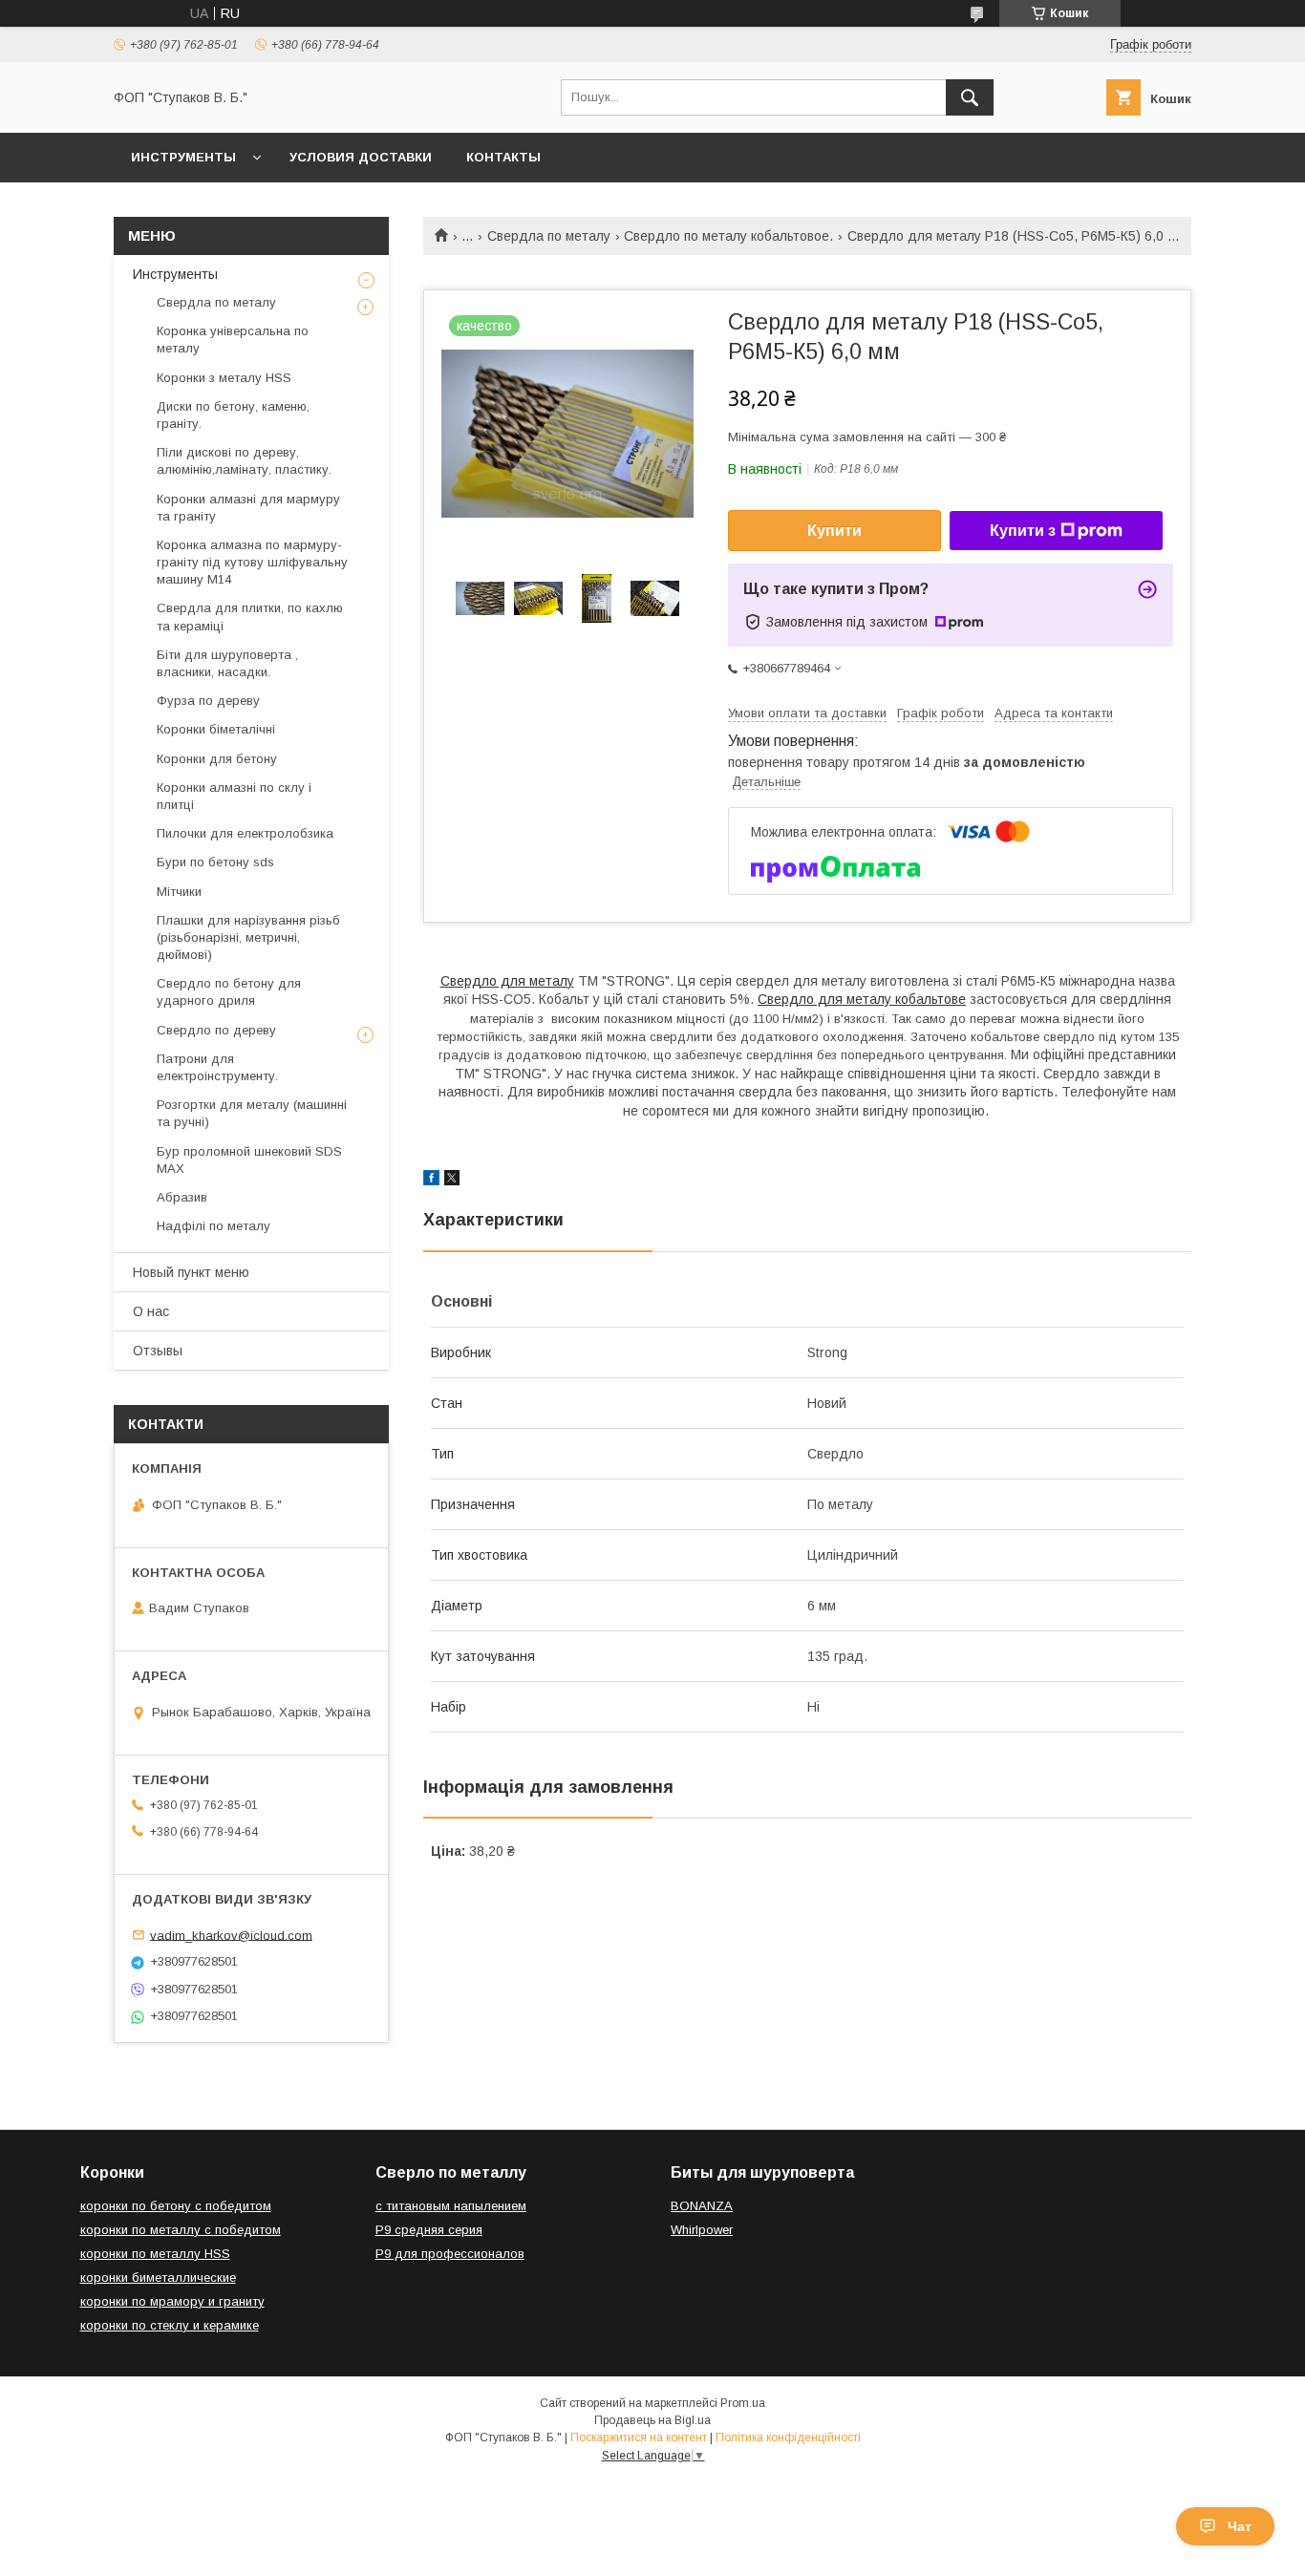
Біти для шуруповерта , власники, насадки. (227, 663)
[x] (452, 1181)
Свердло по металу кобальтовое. (728, 236)
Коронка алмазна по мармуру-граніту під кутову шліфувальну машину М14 (252, 562)
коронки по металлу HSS (155, 2254)
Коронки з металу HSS (224, 378)
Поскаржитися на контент (639, 2438)
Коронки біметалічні (216, 729)
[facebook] (431, 1181)
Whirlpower (702, 2230)
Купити (834, 531)
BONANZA (702, 2206)
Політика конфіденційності (788, 2438)
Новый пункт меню (191, 1272)
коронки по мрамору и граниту (172, 2301)
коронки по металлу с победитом (181, 2230)
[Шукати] (970, 97)
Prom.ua (743, 2403)
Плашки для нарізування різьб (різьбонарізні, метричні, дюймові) (248, 937)
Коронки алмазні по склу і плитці (234, 796)
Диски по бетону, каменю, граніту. (233, 415)
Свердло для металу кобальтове (862, 999)
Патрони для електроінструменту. (217, 1067)
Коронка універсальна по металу (233, 340)
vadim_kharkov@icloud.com (231, 1935)
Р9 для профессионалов (450, 2254)
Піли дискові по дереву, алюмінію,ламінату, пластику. (244, 461)
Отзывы (158, 1351)
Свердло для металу (507, 981)
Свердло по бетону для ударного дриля (229, 992)
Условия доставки (361, 157)
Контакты (503, 157)
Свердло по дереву (216, 1030)
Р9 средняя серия (429, 2230)
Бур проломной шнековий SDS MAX (249, 1160)
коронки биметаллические (158, 2278)
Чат (1240, 2526)
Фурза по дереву (208, 701)
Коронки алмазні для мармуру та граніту (248, 508)
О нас (151, 1311)
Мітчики (179, 892)
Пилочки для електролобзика (245, 833)
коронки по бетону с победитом (176, 2206)
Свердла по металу (549, 236)
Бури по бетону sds (215, 862)
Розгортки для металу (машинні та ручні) (252, 1113)
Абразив (182, 1197)
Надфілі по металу (214, 1226)
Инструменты (183, 157)
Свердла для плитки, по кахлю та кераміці (250, 617)
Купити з (1023, 531)
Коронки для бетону (217, 759)
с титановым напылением (451, 2206)
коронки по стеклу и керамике (170, 2325)
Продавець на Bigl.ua (652, 2420)
